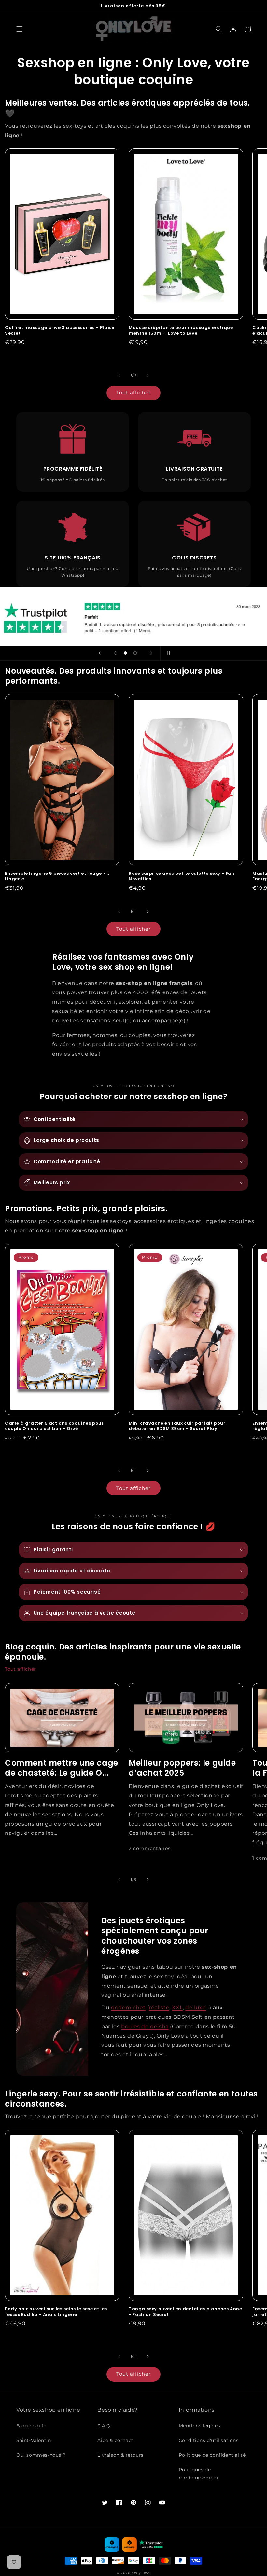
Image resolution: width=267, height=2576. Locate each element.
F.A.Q (104, 2426)
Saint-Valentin (34, 2440)
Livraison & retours (120, 2455)
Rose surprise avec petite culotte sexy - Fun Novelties (181, 876)
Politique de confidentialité (212, 2455)
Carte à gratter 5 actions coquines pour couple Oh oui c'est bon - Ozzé (54, 1426)
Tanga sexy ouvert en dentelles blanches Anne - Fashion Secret (185, 2312)
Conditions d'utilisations (209, 2440)
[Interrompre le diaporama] (167, 653)
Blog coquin (31, 2426)
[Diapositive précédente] (100, 653)
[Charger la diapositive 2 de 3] (125, 653)
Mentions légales (200, 2426)
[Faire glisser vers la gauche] (119, 375)
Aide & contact (115, 2440)
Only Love (141, 2573)
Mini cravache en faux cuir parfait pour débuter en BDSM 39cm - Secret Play (177, 1426)
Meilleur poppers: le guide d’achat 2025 (182, 1768)
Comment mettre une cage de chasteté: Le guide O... (62, 1768)
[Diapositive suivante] (151, 653)
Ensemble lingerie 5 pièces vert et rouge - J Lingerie (57, 876)
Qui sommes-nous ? (41, 2455)
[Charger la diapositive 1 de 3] (116, 653)
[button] (20, 29)
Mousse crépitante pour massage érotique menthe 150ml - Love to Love (181, 331)
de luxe (196, 2008)
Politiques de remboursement (199, 2474)
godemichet (128, 2008)
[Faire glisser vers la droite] (148, 375)
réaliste (159, 2008)
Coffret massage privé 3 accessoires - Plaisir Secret (60, 331)
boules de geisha (145, 2026)
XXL (177, 2008)
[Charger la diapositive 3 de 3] (135, 653)
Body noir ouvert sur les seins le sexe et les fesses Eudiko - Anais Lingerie (56, 2312)
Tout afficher (133, 393)
